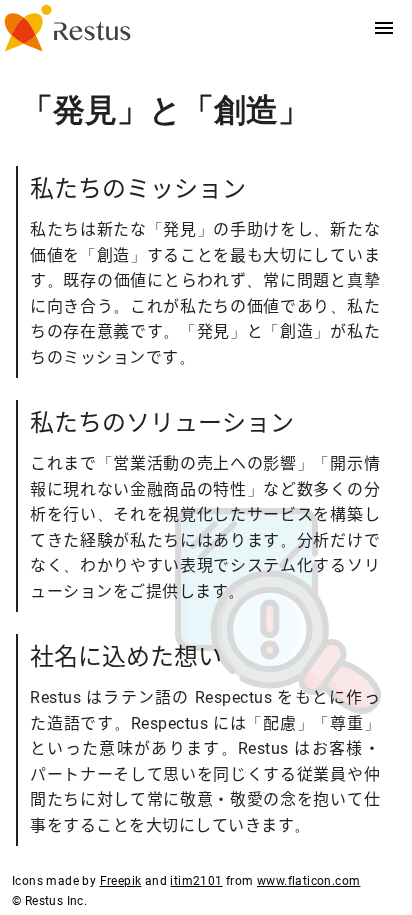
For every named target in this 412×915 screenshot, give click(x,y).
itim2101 (196, 881)
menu (384, 28)
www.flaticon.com (308, 881)
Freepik (121, 881)
